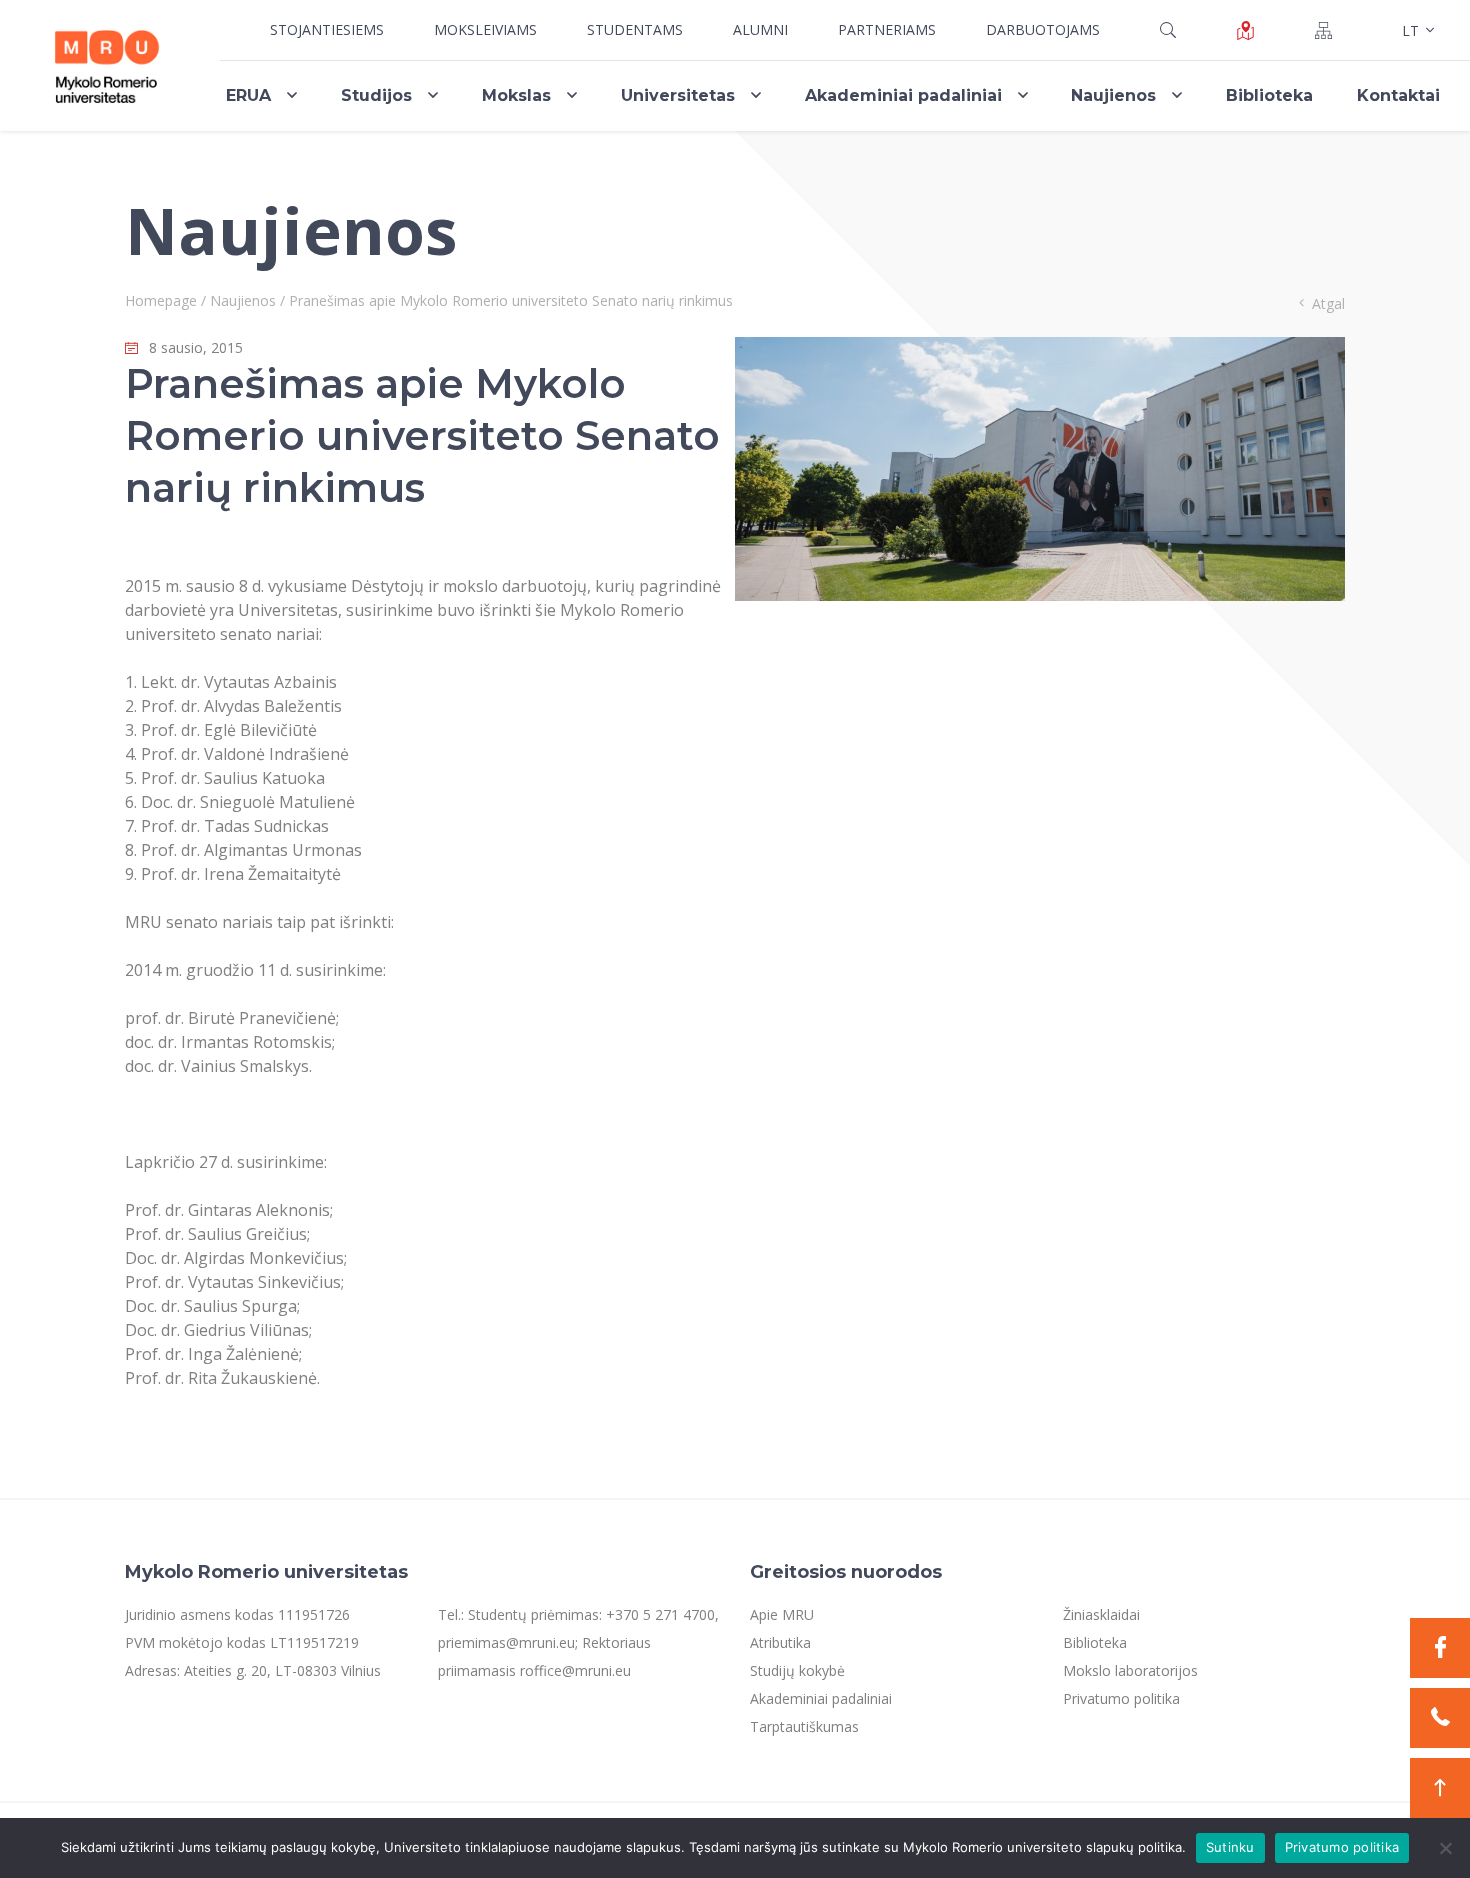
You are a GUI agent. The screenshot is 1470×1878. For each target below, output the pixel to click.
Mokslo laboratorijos (1130, 1670)
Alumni (760, 29)
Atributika (780, 1642)
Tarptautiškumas (804, 1726)
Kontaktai (1398, 95)
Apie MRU (782, 1614)
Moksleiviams (485, 29)
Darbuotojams (1043, 29)
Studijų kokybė (797, 1670)
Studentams (635, 29)
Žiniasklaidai (1101, 1614)
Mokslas (516, 95)
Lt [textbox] (1410, 30)
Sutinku (1230, 1847)
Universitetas (678, 95)
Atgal (1328, 303)
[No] (1445, 1848)
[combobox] (1416, 30)
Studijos (376, 95)
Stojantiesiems (327, 29)
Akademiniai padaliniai (903, 95)
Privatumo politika (1121, 1698)
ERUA (248, 95)
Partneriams (887, 29)
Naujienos (1113, 95)
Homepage (161, 300)
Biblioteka (1269, 95)
